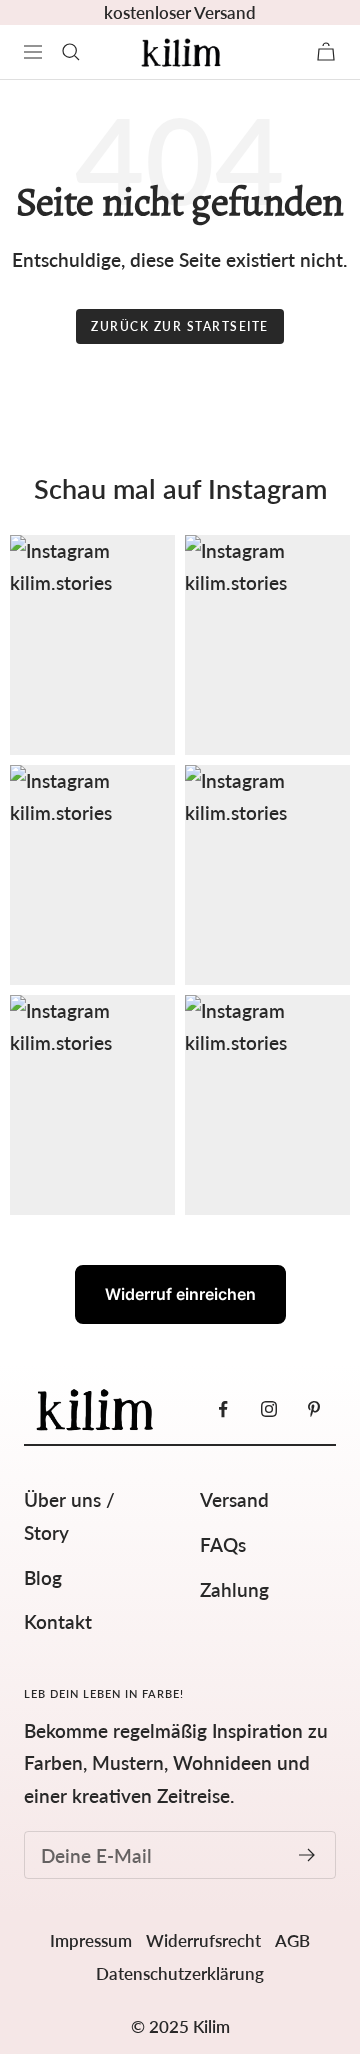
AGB (292, 1940)
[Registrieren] (307, 1855)
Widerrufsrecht (203, 1940)
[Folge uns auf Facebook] (223, 1409)
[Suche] (71, 52)
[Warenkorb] (326, 51)
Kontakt (58, 1621)
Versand (234, 1499)
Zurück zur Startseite (180, 326)
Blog (43, 1577)
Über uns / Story (69, 1516)
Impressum (91, 1940)
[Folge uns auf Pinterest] (313, 1409)
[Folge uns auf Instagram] (268, 1409)
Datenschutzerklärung (180, 1973)
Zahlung (234, 1589)
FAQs (223, 1544)
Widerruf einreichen (180, 1294)
